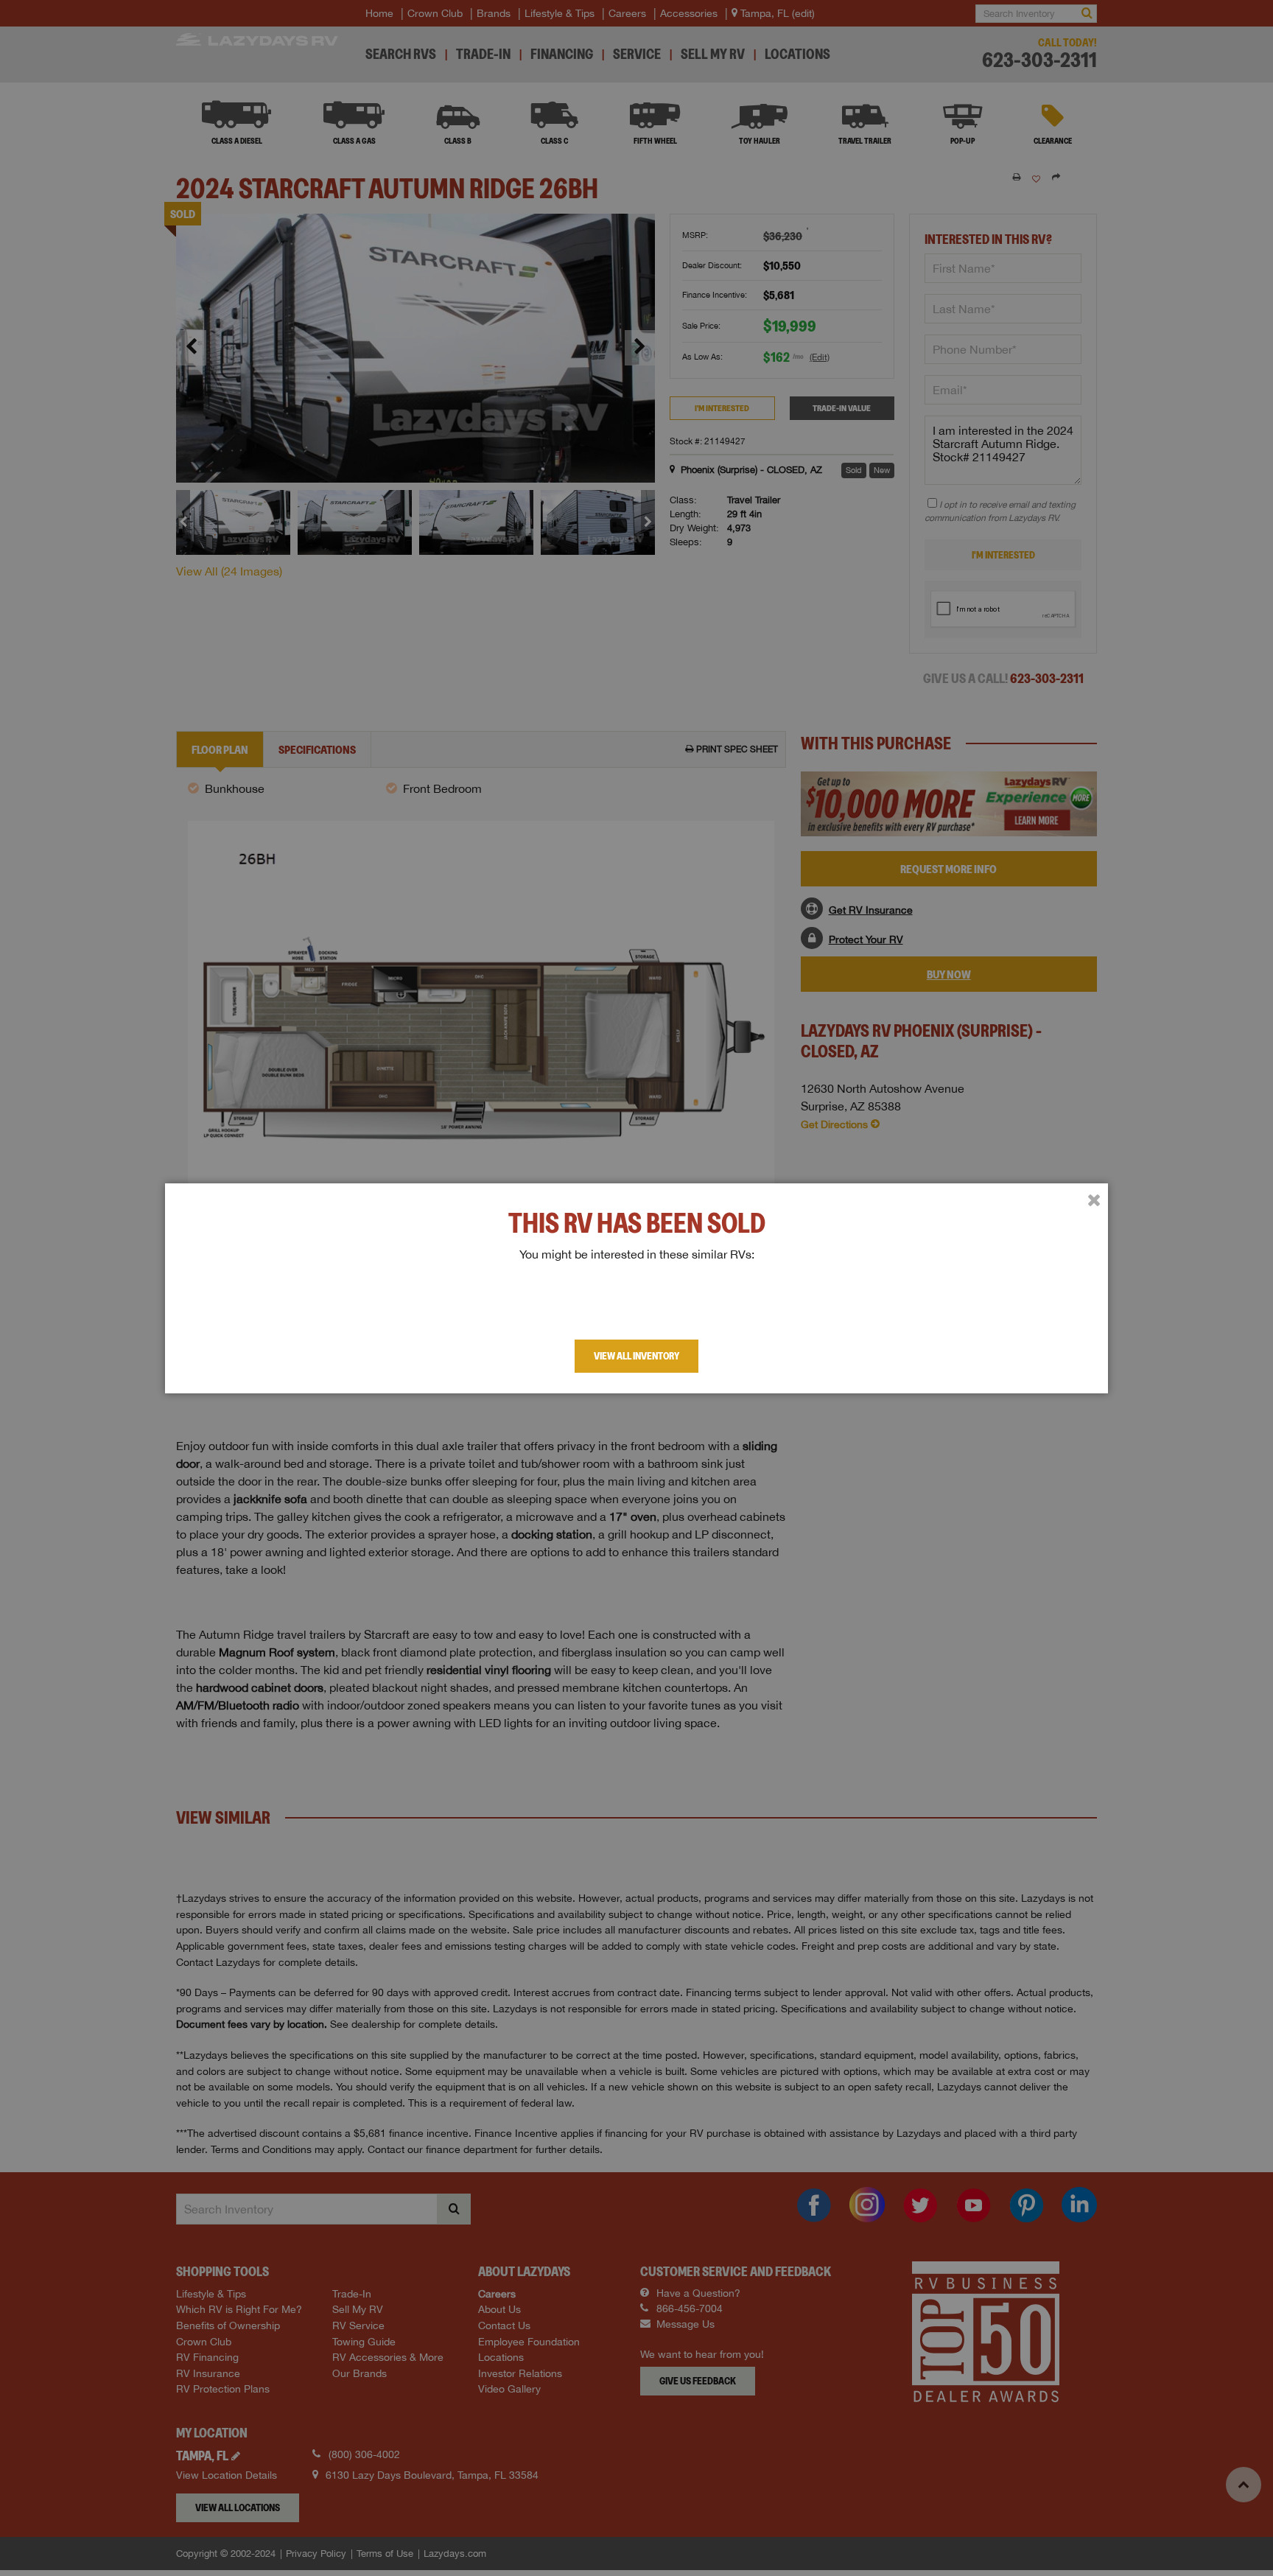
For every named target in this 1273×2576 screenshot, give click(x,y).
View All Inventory (636, 1356)
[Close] (1094, 1200)
